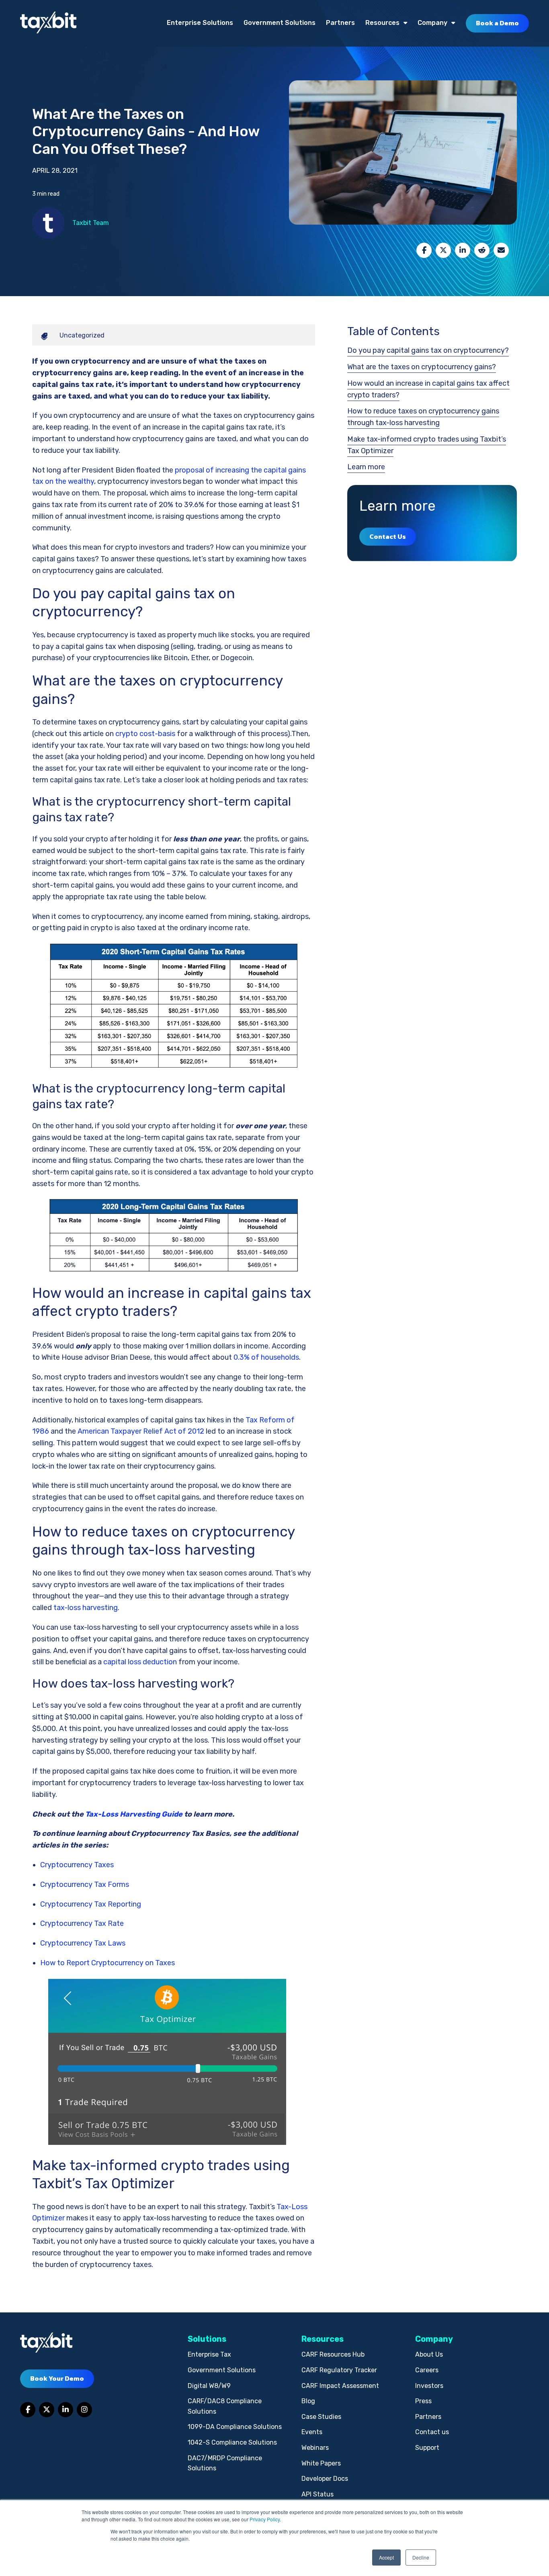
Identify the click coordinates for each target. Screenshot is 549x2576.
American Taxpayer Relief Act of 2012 (141, 1431)
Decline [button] (421, 2557)
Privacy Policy (265, 2519)
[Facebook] (424, 250)
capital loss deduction (140, 1662)
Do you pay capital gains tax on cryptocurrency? (428, 350)
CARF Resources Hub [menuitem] (333, 2354)
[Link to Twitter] (47, 2410)
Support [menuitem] (427, 2448)
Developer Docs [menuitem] (325, 2479)
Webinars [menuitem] (315, 2448)
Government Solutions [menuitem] (280, 23)
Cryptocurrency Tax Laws (83, 1943)
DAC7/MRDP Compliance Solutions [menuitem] (225, 2463)
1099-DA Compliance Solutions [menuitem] (235, 2427)
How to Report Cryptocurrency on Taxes (108, 1963)
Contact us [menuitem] (432, 2432)
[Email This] (501, 250)
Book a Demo (497, 23)
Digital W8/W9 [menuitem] (209, 2386)
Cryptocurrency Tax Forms (85, 1884)
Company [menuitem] (432, 23)
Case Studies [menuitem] (321, 2417)
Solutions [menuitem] (207, 2339)
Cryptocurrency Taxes (77, 1865)
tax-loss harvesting (86, 1608)
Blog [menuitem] (308, 2401)
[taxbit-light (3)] (48, 23)
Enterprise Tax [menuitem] (209, 2354)
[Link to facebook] (28, 2410)
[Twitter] (443, 250)
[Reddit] (482, 250)
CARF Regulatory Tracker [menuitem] (339, 2370)
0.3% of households (266, 1357)
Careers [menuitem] (427, 2370)
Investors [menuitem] (429, 2386)
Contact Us (388, 536)
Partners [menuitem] (340, 23)
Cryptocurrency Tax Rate (82, 1923)
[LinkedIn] (463, 250)
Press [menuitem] (423, 2401)
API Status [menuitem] (318, 2494)
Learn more (366, 467)
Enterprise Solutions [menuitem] (200, 23)
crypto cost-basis (145, 734)
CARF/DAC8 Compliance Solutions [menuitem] (225, 2406)
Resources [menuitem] (382, 23)
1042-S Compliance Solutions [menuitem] (232, 2442)
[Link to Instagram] (84, 2410)
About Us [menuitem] (429, 2354)
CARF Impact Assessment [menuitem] (340, 2386)
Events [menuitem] (312, 2432)
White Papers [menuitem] (321, 2463)
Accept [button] (386, 2557)
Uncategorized (82, 335)
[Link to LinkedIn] (66, 2410)
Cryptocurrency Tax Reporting (91, 1904)
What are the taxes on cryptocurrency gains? (422, 367)
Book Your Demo (57, 2378)
